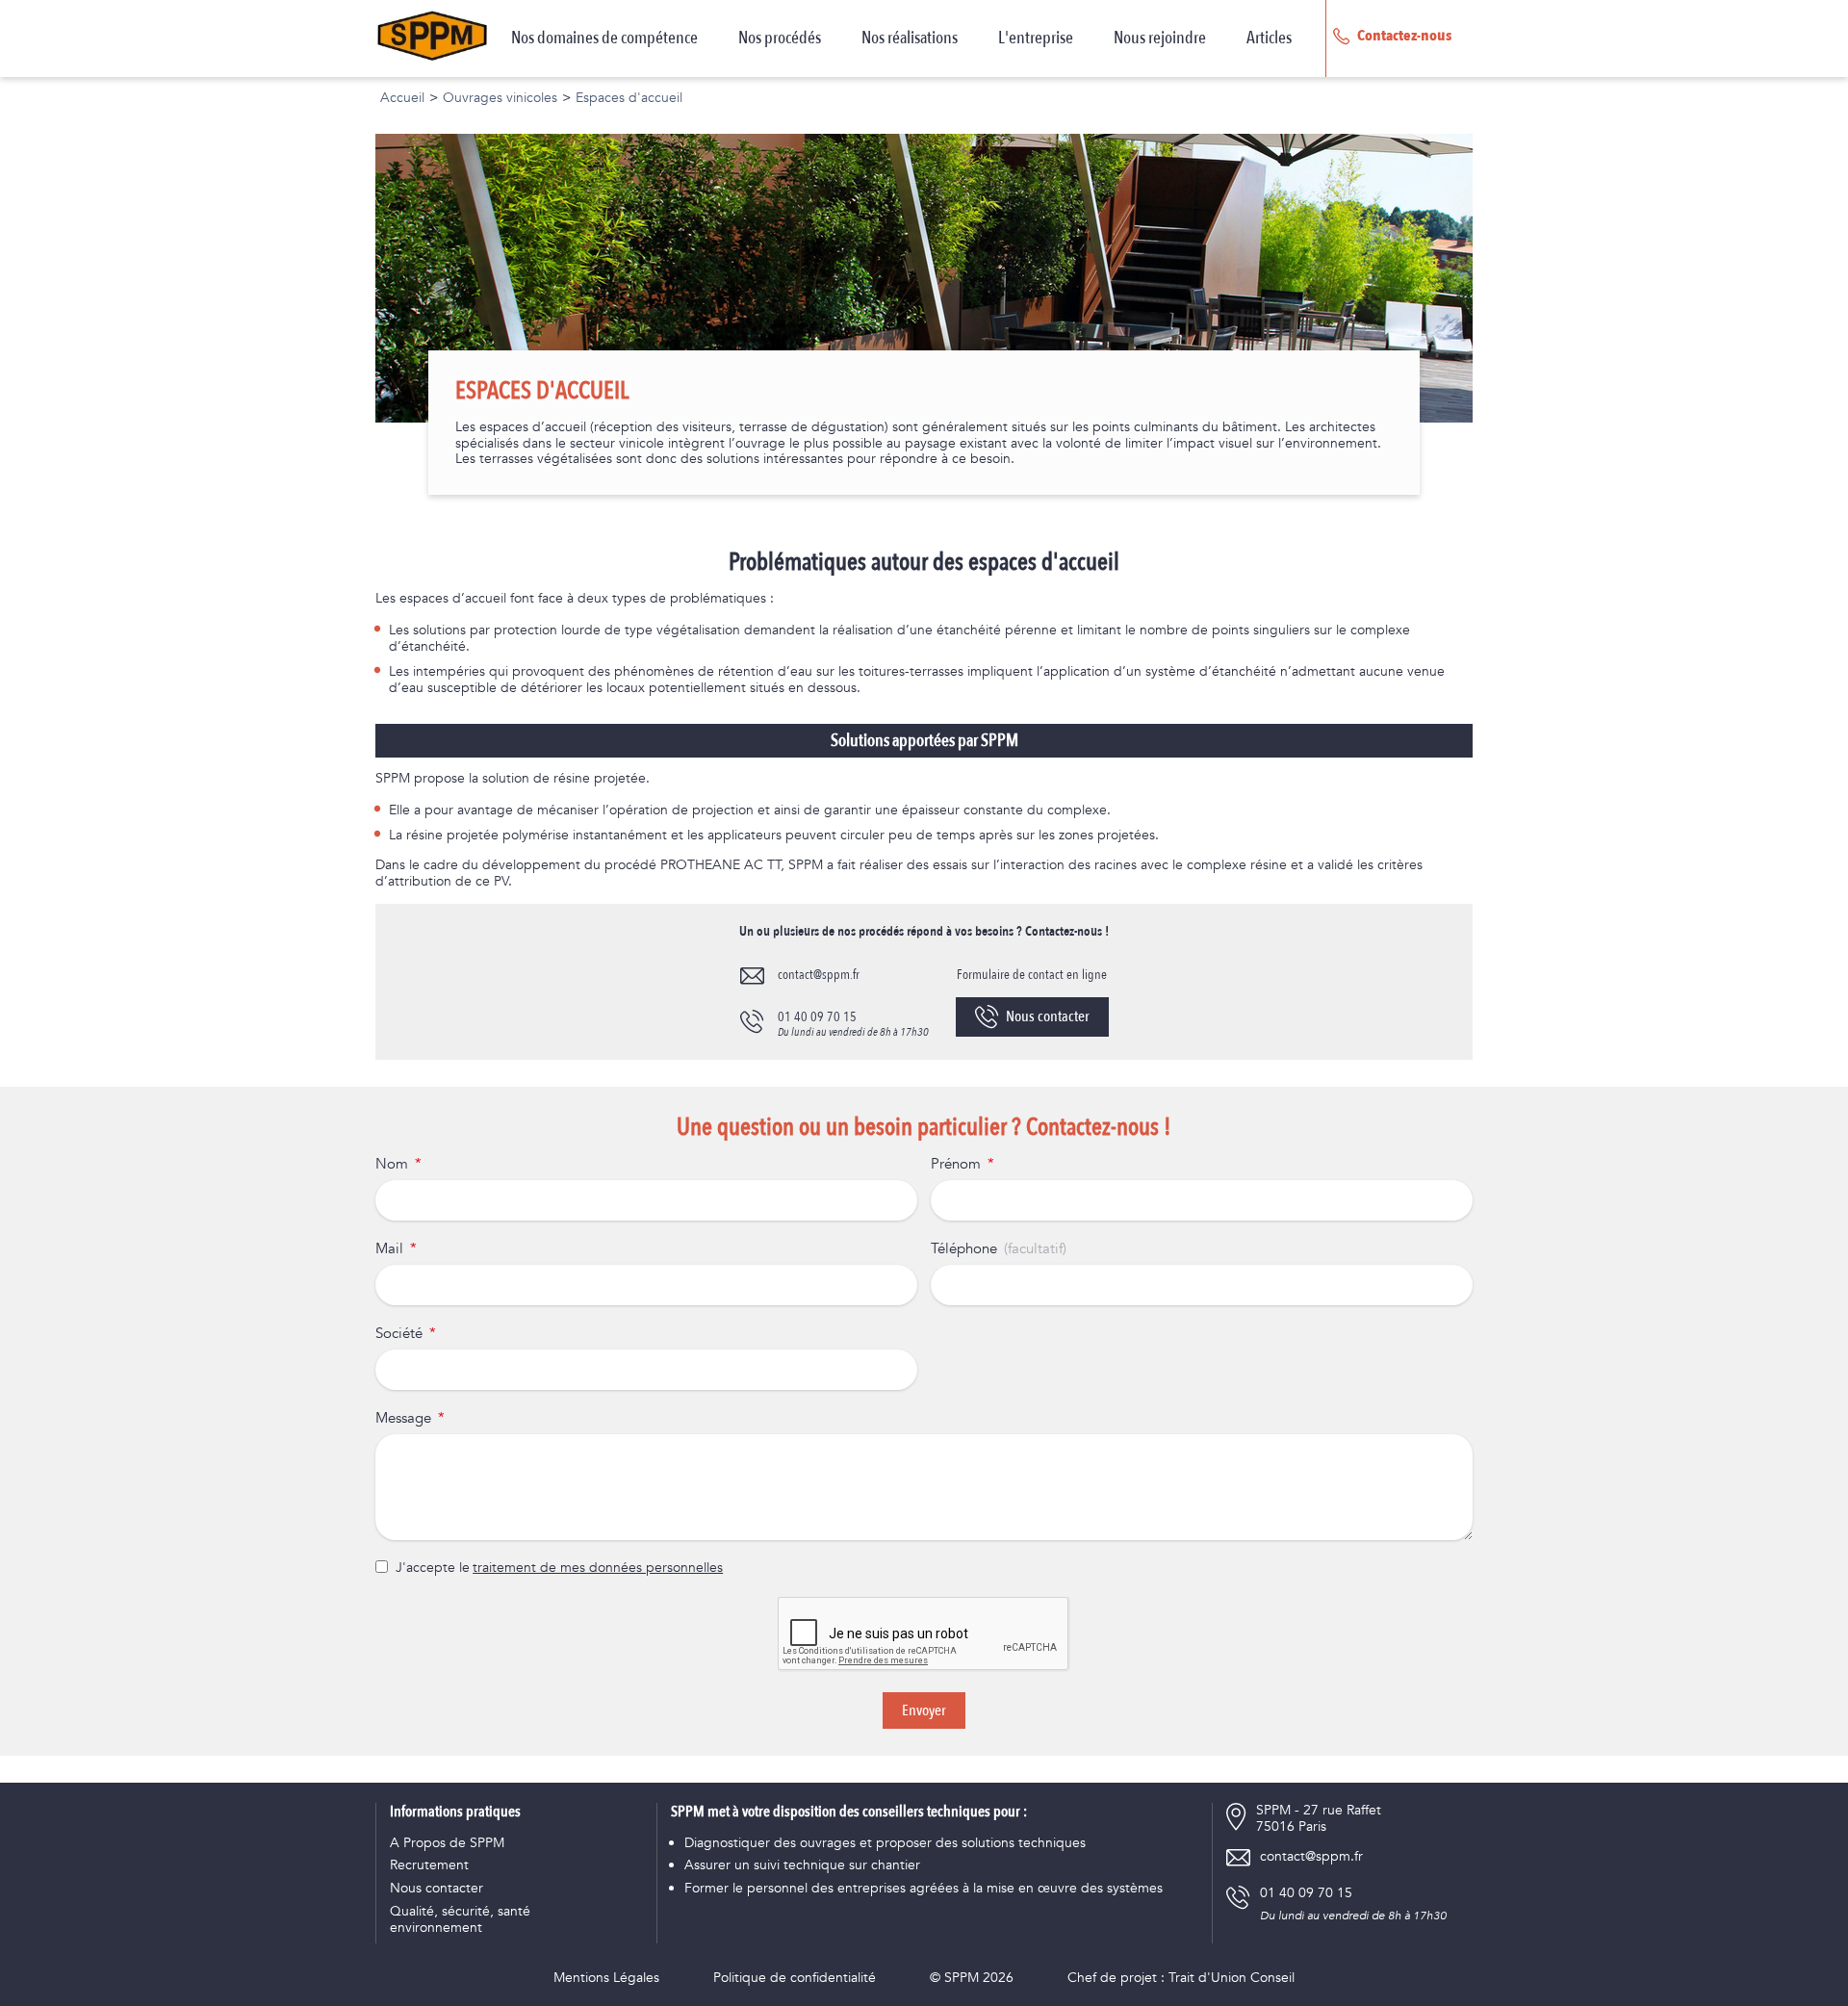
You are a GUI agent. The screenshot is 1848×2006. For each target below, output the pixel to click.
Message (403, 1419)
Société (399, 1334)
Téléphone (964, 1249)
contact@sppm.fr (819, 975)
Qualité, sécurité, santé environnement (460, 1920)
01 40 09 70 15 (817, 1017)
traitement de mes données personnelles (598, 1569)
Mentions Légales (606, 1979)
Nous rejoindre (1160, 39)
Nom (392, 1165)
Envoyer (924, 1710)
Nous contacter (1048, 1016)
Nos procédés (780, 39)
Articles (1269, 39)
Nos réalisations (910, 39)
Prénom (956, 1165)
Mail (389, 1249)
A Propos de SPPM (447, 1844)
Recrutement (429, 1866)
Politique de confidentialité (795, 1979)
